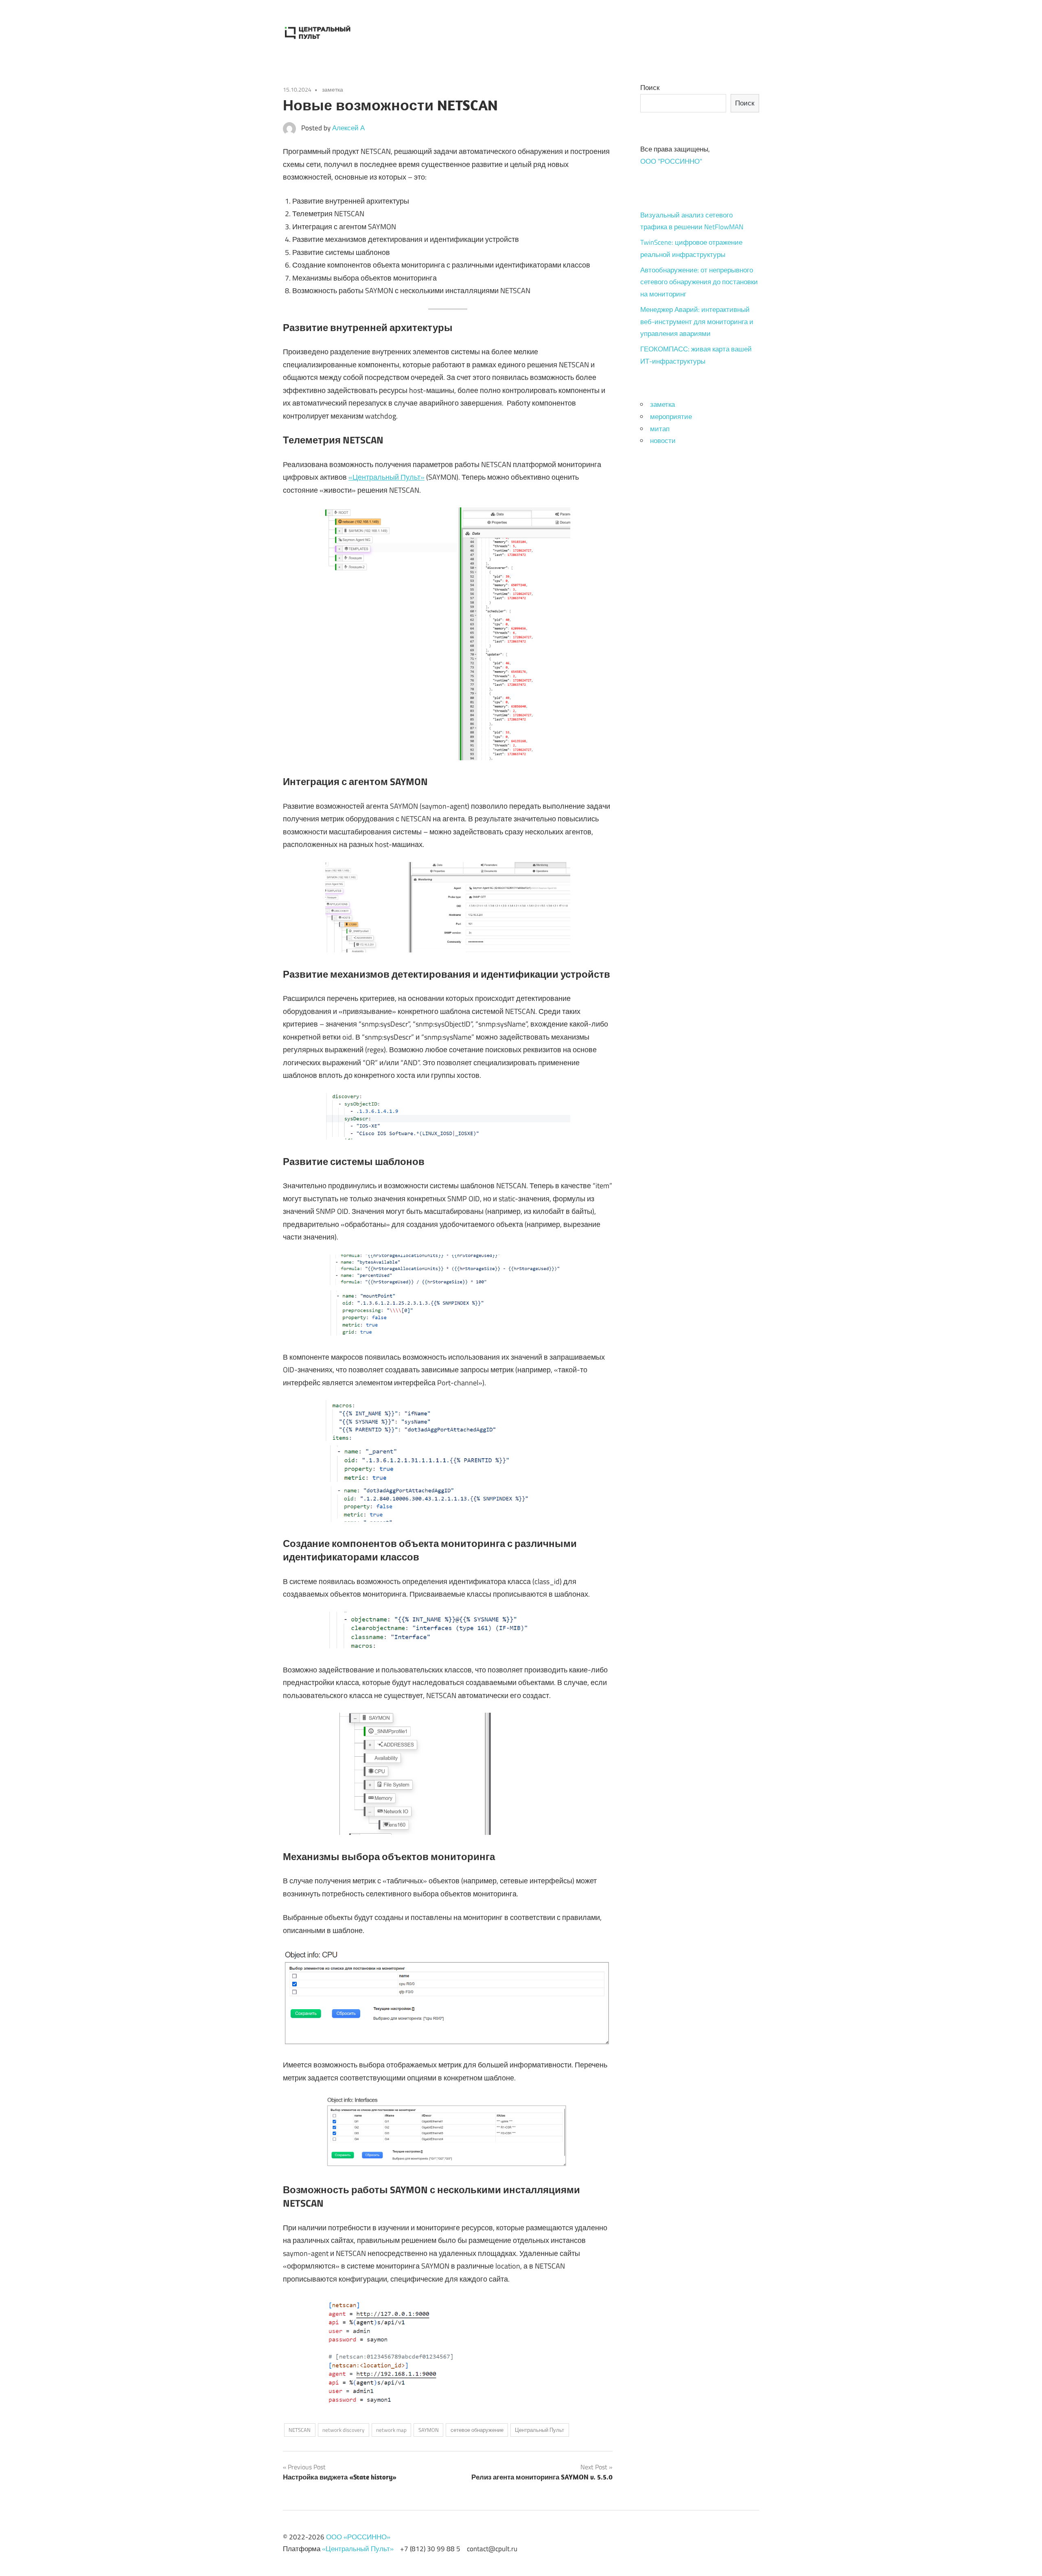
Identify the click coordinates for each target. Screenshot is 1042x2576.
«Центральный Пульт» (386, 477)
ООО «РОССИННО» (358, 2537)
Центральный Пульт (540, 2430)
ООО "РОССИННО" (671, 161)
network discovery (343, 2430)
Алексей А (348, 128)
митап (660, 429)
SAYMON (429, 2430)
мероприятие (671, 417)
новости (663, 441)
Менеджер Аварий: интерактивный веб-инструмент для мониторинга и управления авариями (697, 322)
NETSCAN (300, 2430)
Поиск (650, 88)
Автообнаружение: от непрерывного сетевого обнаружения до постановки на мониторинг (699, 282)
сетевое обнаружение (477, 2430)
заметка (333, 89)
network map (391, 2430)
